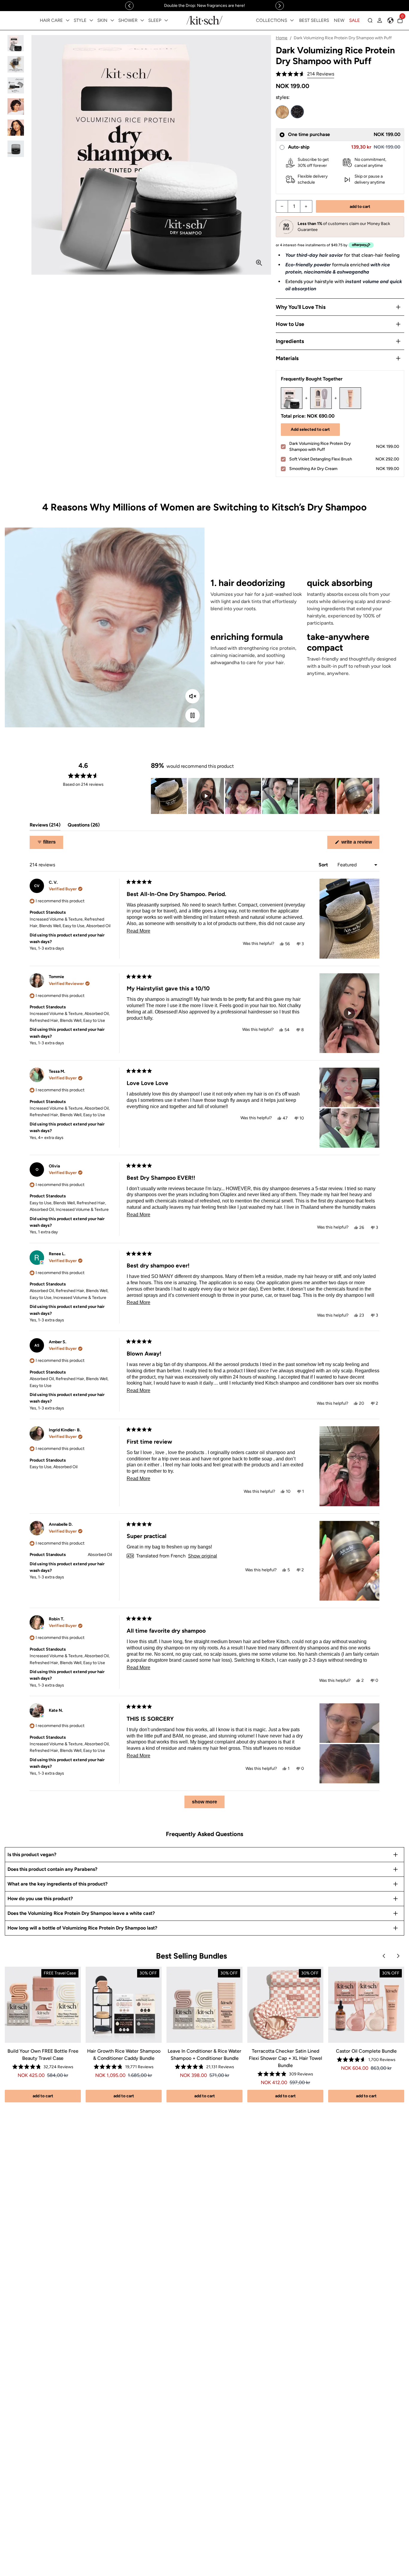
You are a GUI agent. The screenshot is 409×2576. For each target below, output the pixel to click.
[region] (205, 6)
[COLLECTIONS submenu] (292, 20)
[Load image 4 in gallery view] (16, 106)
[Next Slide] (375, 796)
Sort (324, 865)
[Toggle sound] (193, 696)
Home (282, 38)
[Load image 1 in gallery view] (16, 43)
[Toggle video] (193, 715)
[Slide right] (280, 6)
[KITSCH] (205, 20)
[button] (305, 74)
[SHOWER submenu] (142, 20)
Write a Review (360, 844)
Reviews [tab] (45, 826)
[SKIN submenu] (112, 20)
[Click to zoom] (259, 263)
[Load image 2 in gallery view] (16, 64)
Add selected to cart (310, 429)
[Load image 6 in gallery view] (16, 149)
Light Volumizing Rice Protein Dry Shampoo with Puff (282, 112)
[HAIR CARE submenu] (68, 20)
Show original (203, 1556)
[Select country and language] (390, 20)
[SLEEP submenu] (166, 20)
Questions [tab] (84, 826)
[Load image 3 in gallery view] (16, 86)
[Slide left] (129, 6)
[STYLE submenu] (91, 20)
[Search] (370, 20)
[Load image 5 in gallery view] (16, 128)
